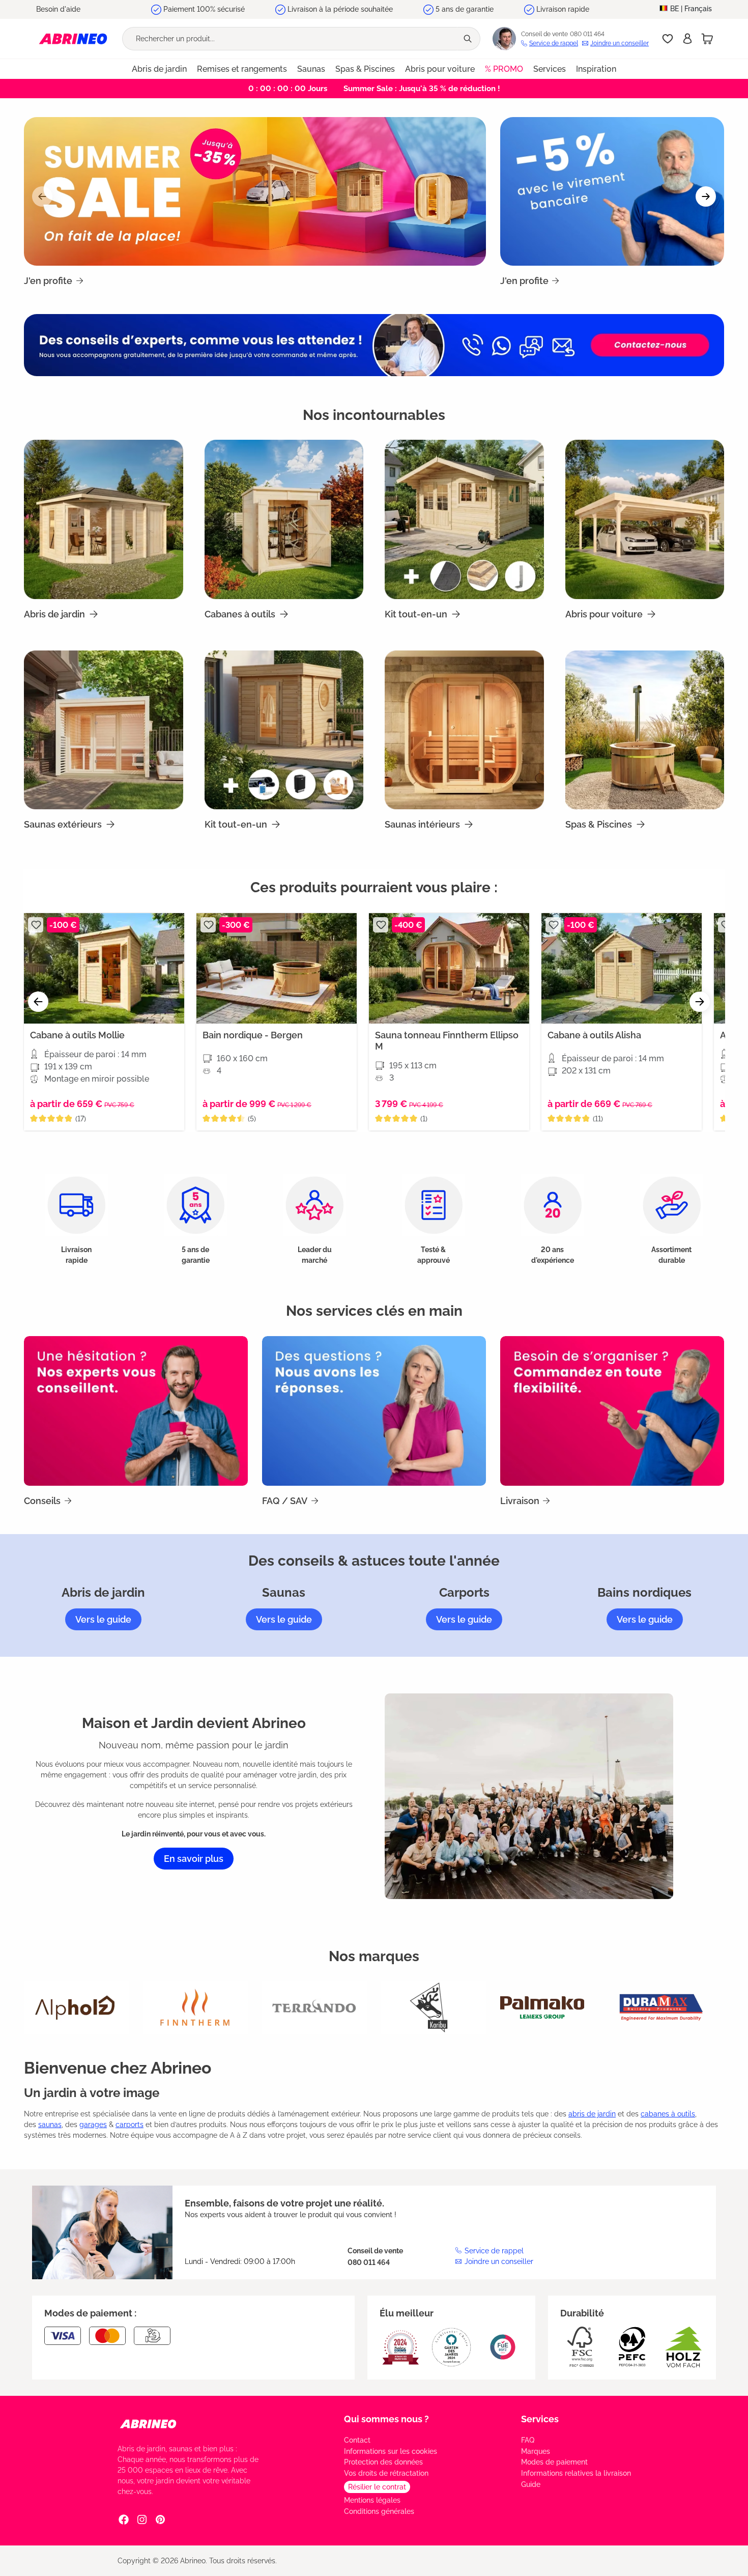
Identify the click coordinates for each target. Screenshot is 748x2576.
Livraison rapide (563, 9)
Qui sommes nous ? (386, 2419)
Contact (357, 2440)
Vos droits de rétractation (386, 2473)
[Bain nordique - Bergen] (277, 968)
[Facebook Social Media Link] (124, 2519)
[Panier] (707, 39)
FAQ (528, 2440)
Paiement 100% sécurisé (204, 9)
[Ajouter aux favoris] (36, 925)
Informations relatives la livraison (576, 2473)
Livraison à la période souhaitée (340, 9)
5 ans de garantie (465, 9)
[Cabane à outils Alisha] (622, 968)
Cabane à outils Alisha (594, 1035)
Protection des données (383, 2462)
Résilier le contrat (377, 2487)
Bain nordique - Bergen (253, 1035)
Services (540, 2419)
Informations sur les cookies (391, 2451)
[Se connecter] (687, 39)
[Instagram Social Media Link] (142, 2519)
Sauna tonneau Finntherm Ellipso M (447, 1041)
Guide (531, 2484)
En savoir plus (194, 1859)
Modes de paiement (554, 2462)
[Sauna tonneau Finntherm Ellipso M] (449, 968)
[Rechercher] (469, 39)
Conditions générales (379, 2511)
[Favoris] (668, 39)
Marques (536, 2451)
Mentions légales (372, 2500)
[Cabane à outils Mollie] (104, 968)
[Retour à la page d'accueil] (73, 38)
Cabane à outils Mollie (77, 1035)
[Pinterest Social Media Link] (160, 2519)
